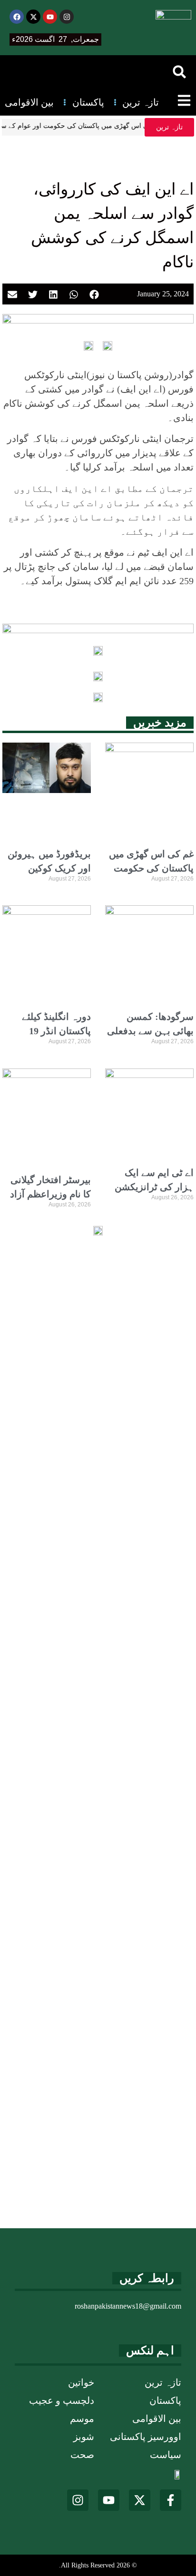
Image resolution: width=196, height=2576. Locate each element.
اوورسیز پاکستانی (146, 2437)
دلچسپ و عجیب (62, 2400)
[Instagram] (67, 17)
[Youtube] (50, 17)
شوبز (84, 2437)
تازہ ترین (163, 2382)
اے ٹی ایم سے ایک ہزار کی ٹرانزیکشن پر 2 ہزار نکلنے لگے (154, 1187)
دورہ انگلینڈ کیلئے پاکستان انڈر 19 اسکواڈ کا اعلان (56, 1031)
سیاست (166, 2455)
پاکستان (165, 2400)
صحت (82, 2455)
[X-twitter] (33, 17)
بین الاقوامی (157, 2419)
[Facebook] (17, 17)
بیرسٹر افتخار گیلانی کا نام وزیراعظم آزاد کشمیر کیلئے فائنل (50, 1194)
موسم (82, 2419)
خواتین (81, 2382)
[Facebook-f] (171, 2500)
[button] (179, 72)
